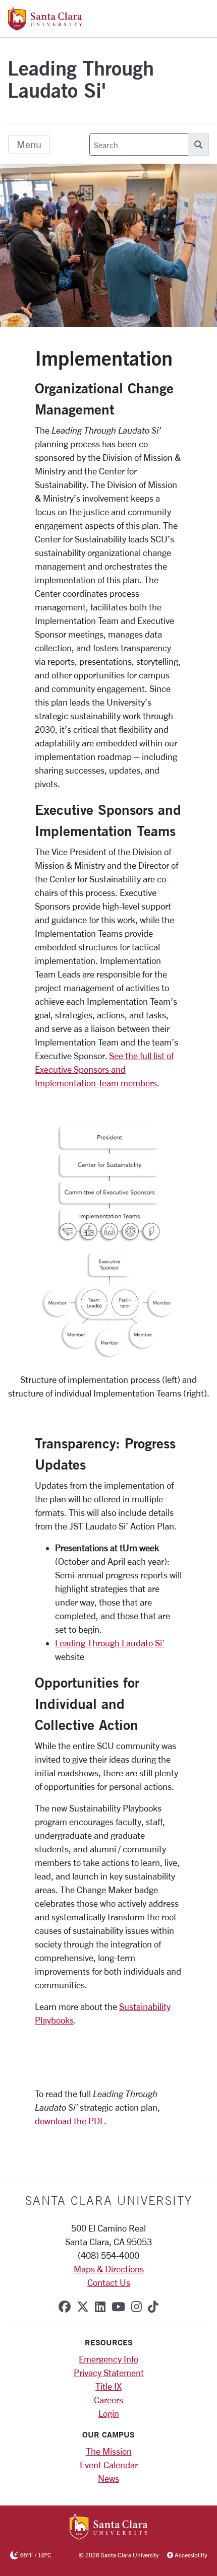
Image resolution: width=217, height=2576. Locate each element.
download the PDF (70, 2121)
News (108, 2478)
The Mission (109, 2451)
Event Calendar (109, 2465)
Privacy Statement (109, 2373)
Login (109, 2413)
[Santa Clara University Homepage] (45, 27)
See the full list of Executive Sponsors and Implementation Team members (104, 1069)
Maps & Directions (109, 2269)
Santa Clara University (109, 2200)
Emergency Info (108, 2359)
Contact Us (109, 2282)
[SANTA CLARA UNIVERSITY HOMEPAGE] (109, 2528)
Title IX (108, 2386)
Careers (108, 2400)
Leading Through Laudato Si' (81, 79)
